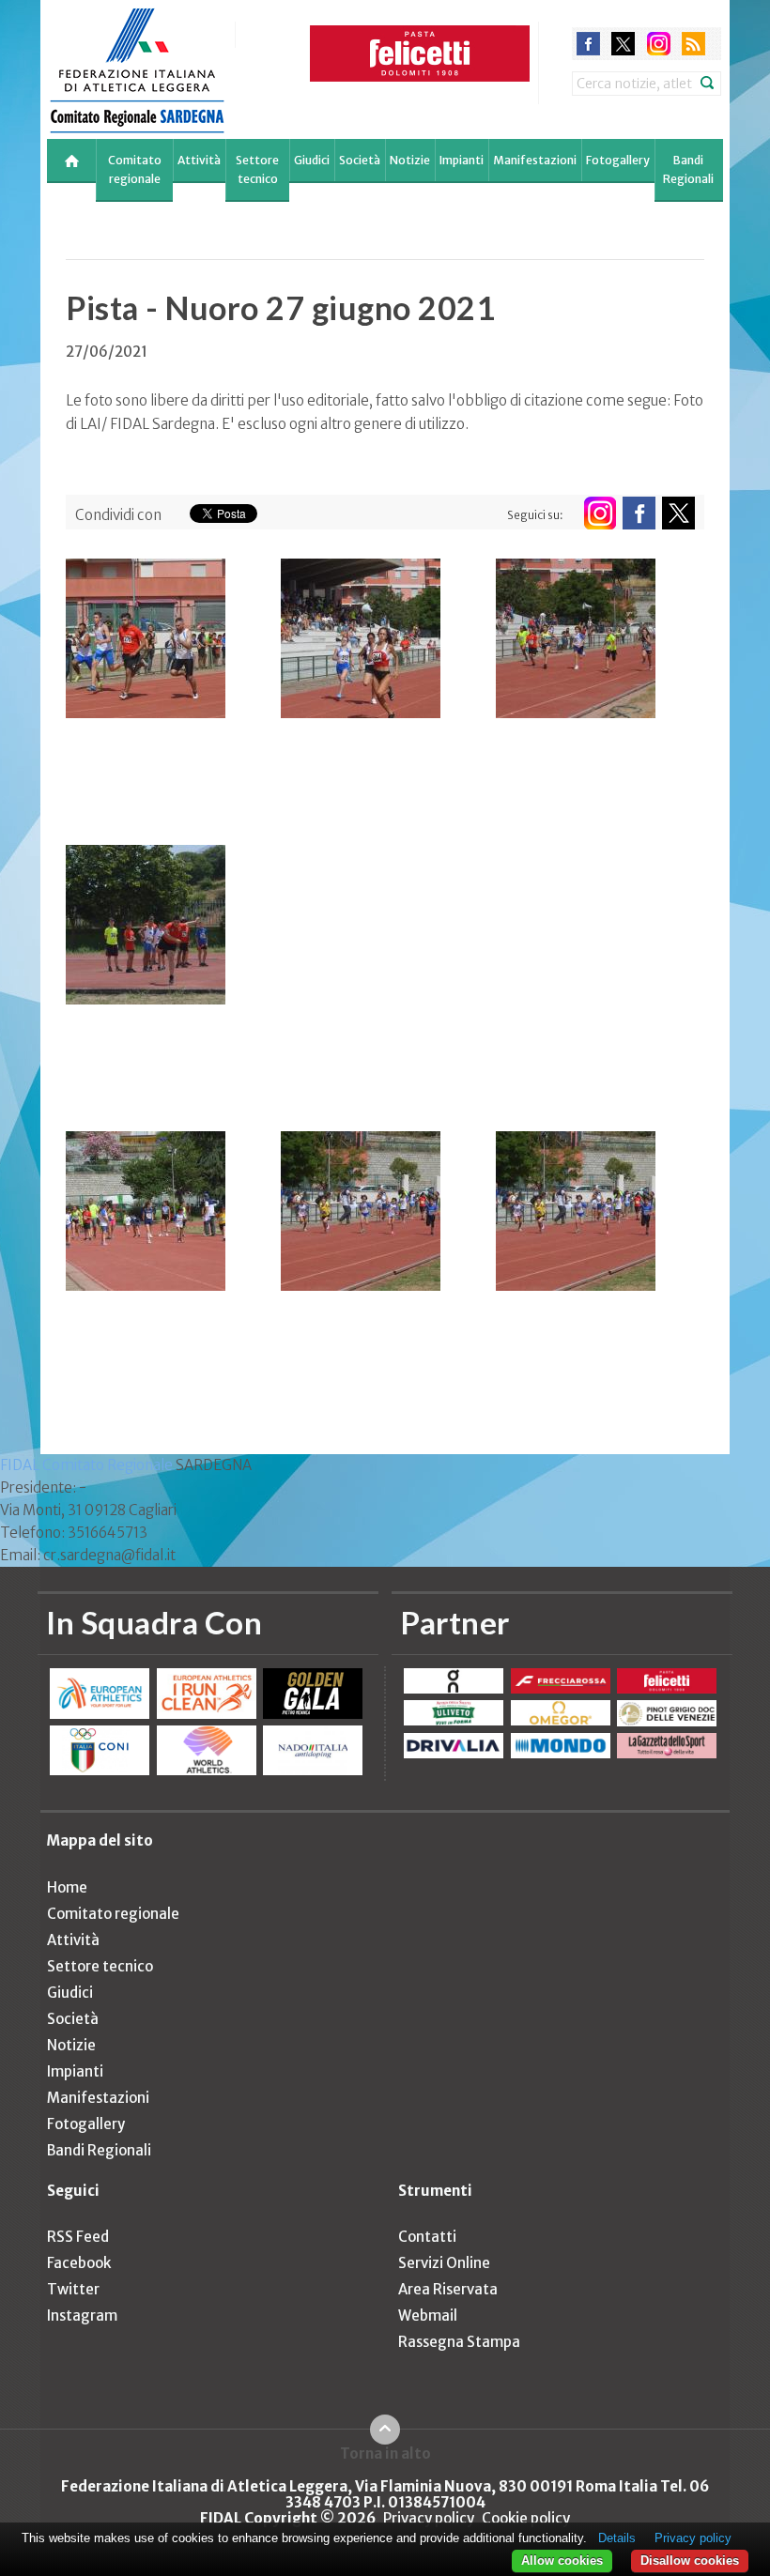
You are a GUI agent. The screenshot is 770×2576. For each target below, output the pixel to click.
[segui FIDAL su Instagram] (600, 513)
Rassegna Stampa (459, 2342)
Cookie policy (526, 2518)
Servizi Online (444, 2263)
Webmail (428, 2315)
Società (360, 160)
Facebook (79, 2263)
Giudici (312, 160)
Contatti (427, 2237)
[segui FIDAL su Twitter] (678, 513)
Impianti (462, 160)
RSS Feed (78, 2237)
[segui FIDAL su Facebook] (639, 513)
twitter (623, 44)
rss (693, 44)
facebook (588, 44)
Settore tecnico (257, 169)
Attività (199, 160)
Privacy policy (429, 2518)
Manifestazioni (535, 160)
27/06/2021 (107, 352)
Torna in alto (385, 2453)
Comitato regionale (135, 169)
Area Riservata (448, 2289)
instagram (659, 44)
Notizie (410, 160)
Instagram (82, 2315)
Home (67, 1887)
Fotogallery (618, 160)
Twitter (73, 2289)
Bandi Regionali (688, 169)
